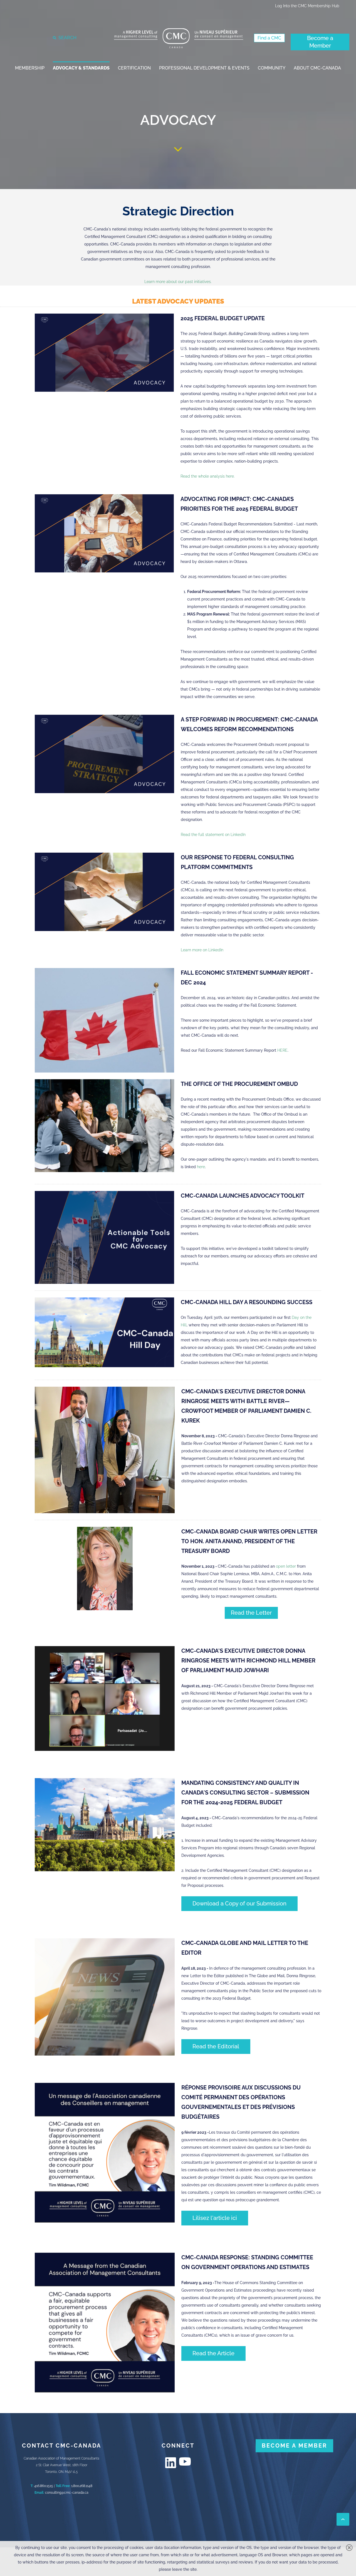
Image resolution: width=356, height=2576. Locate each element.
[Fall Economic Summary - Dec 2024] (104, 1020)
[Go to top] (343, 2519)
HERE (282, 1050)
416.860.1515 (44, 2486)
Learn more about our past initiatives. (178, 282)
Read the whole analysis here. (208, 476)
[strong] (30, 68)
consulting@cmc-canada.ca (67, 2493)
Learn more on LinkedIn (202, 950)
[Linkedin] (171, 2463)
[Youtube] (185, 2461)
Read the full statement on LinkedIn (213, 835)
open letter (286, 1566)
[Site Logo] (179, 38)
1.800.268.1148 (82, 2486)
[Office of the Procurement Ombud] (104, 1126)
